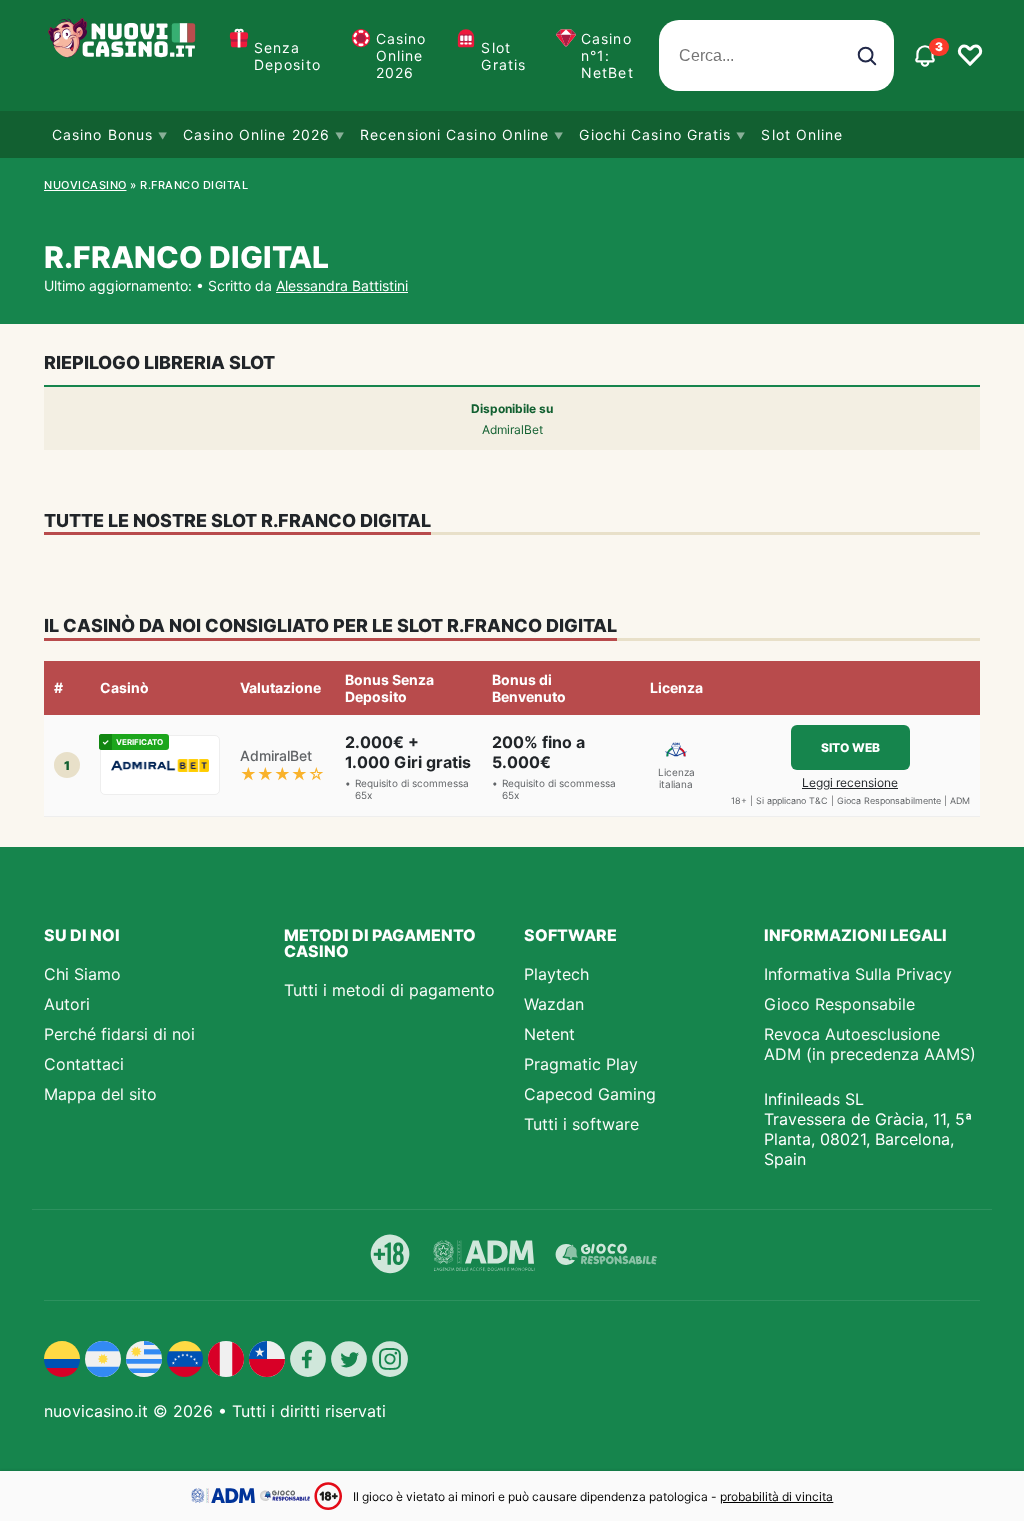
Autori (67, 1004)
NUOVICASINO (85, 185)
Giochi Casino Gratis (655, 134)
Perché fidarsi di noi (119, 1034)
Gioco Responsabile (839, 1004)
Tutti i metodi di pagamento (389, 990)
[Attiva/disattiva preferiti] (970, 56)
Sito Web (850, 747)
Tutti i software (581, 1124)
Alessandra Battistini (342, 285)
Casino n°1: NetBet (607, 55)
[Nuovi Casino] (124, 55)
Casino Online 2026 (401, 55)
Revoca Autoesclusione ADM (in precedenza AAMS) (870, 1044)
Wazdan (554, 1004)
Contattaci (84, 1064)
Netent (549, 1034)
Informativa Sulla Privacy (858, 974)
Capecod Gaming (590, 1094)
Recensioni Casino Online (454, 134)
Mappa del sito (100, 1094)
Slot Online (802, 134)
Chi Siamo (82, 974)
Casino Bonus (102, 134)
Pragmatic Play (581, 1064)
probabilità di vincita (776, 1496)
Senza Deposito (287, 56)
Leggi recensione (850, 782)
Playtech (556, 974)
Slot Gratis (503, 56)
